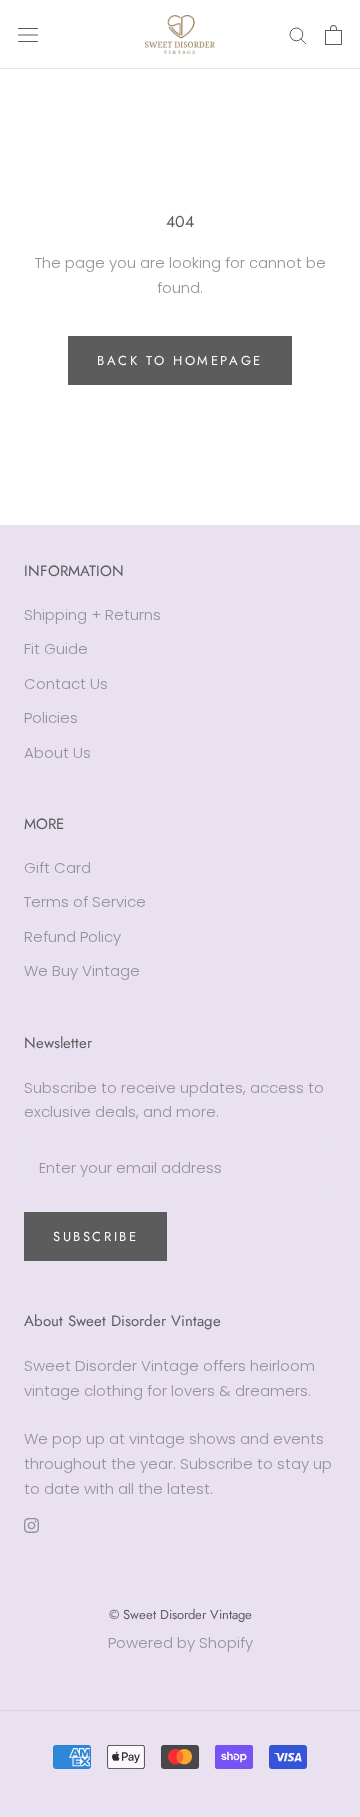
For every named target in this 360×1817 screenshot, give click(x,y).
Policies (51, 717)
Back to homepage (180, 360)
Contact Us (66, 683)
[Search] (298, 34)
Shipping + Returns (92, 614)
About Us (57, 752)
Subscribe (95, 1236)
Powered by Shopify (180, 1642)
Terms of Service (85, 901)
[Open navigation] (28, 35)
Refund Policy (72, 936)
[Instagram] (31, 1525)
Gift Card (57, 867)
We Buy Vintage (82, 970)
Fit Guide (56, 648)
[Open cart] (333, 35)
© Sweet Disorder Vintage (180, 1614)
